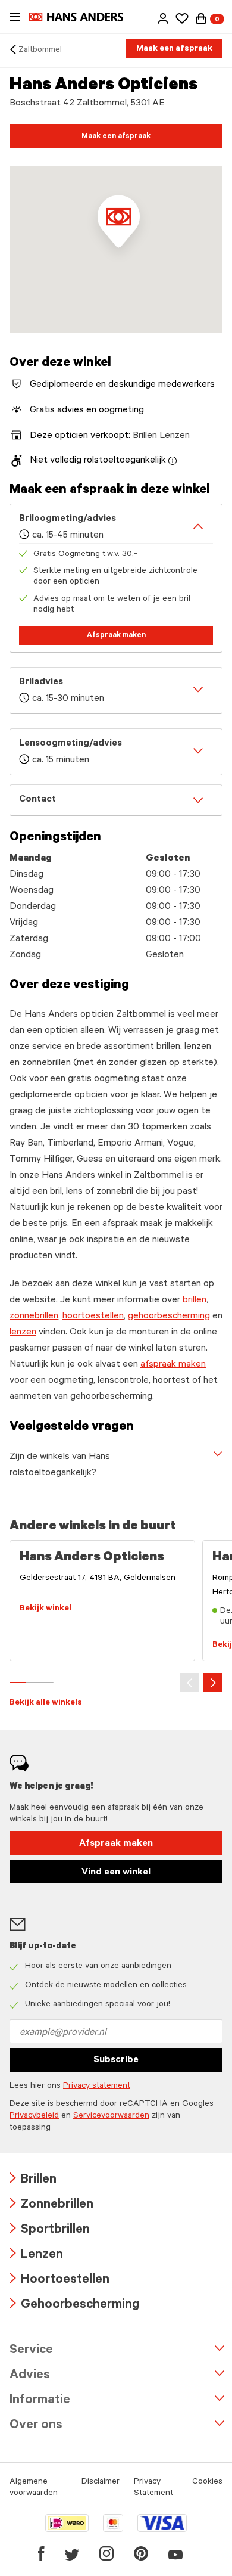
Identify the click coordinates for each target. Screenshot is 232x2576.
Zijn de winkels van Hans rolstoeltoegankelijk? (60, 1465)
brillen (195, 1301)
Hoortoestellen (59, 2281)
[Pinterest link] (141, 2553)
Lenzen (175, 436)
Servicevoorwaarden (111, 2116)
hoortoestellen (93, 1317)
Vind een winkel (116, 1873)
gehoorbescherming (169, 1317)
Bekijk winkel (46, 1609)
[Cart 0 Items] (201, 18)
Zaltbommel (40, 51)
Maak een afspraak (174, 49)
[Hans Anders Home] (82, 17)
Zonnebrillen (51, 2206)
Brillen (145, 436)
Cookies (207, 2482)
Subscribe (116, 2060)
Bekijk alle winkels (46, 1703)
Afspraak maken (116, 636)
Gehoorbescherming (74, 2306)
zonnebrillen (34, 1317)
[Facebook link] (41, 2553)
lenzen (23, 1333)
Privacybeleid (34, 2116)
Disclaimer (101, 2482)
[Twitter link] (72, 2553)
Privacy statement (97, 2087)
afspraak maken (173, 1365)
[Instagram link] (106, 2553)
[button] (163, 18)
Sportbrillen (50, 2231)
